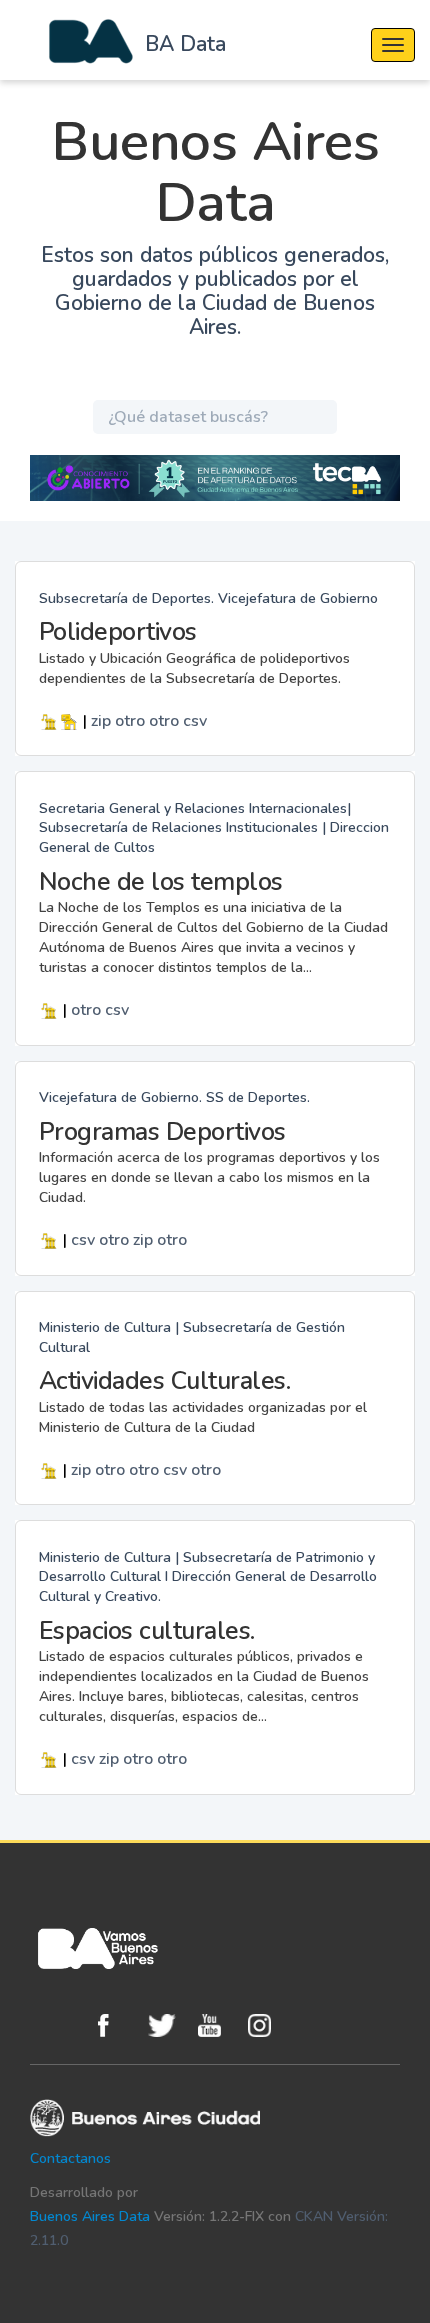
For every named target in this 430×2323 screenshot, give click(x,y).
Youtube (218, 2025)
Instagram (268, 2025)
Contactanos (70, 2158)
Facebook (118, 2025)
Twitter (168, 2025)
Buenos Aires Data (90, 2216)
